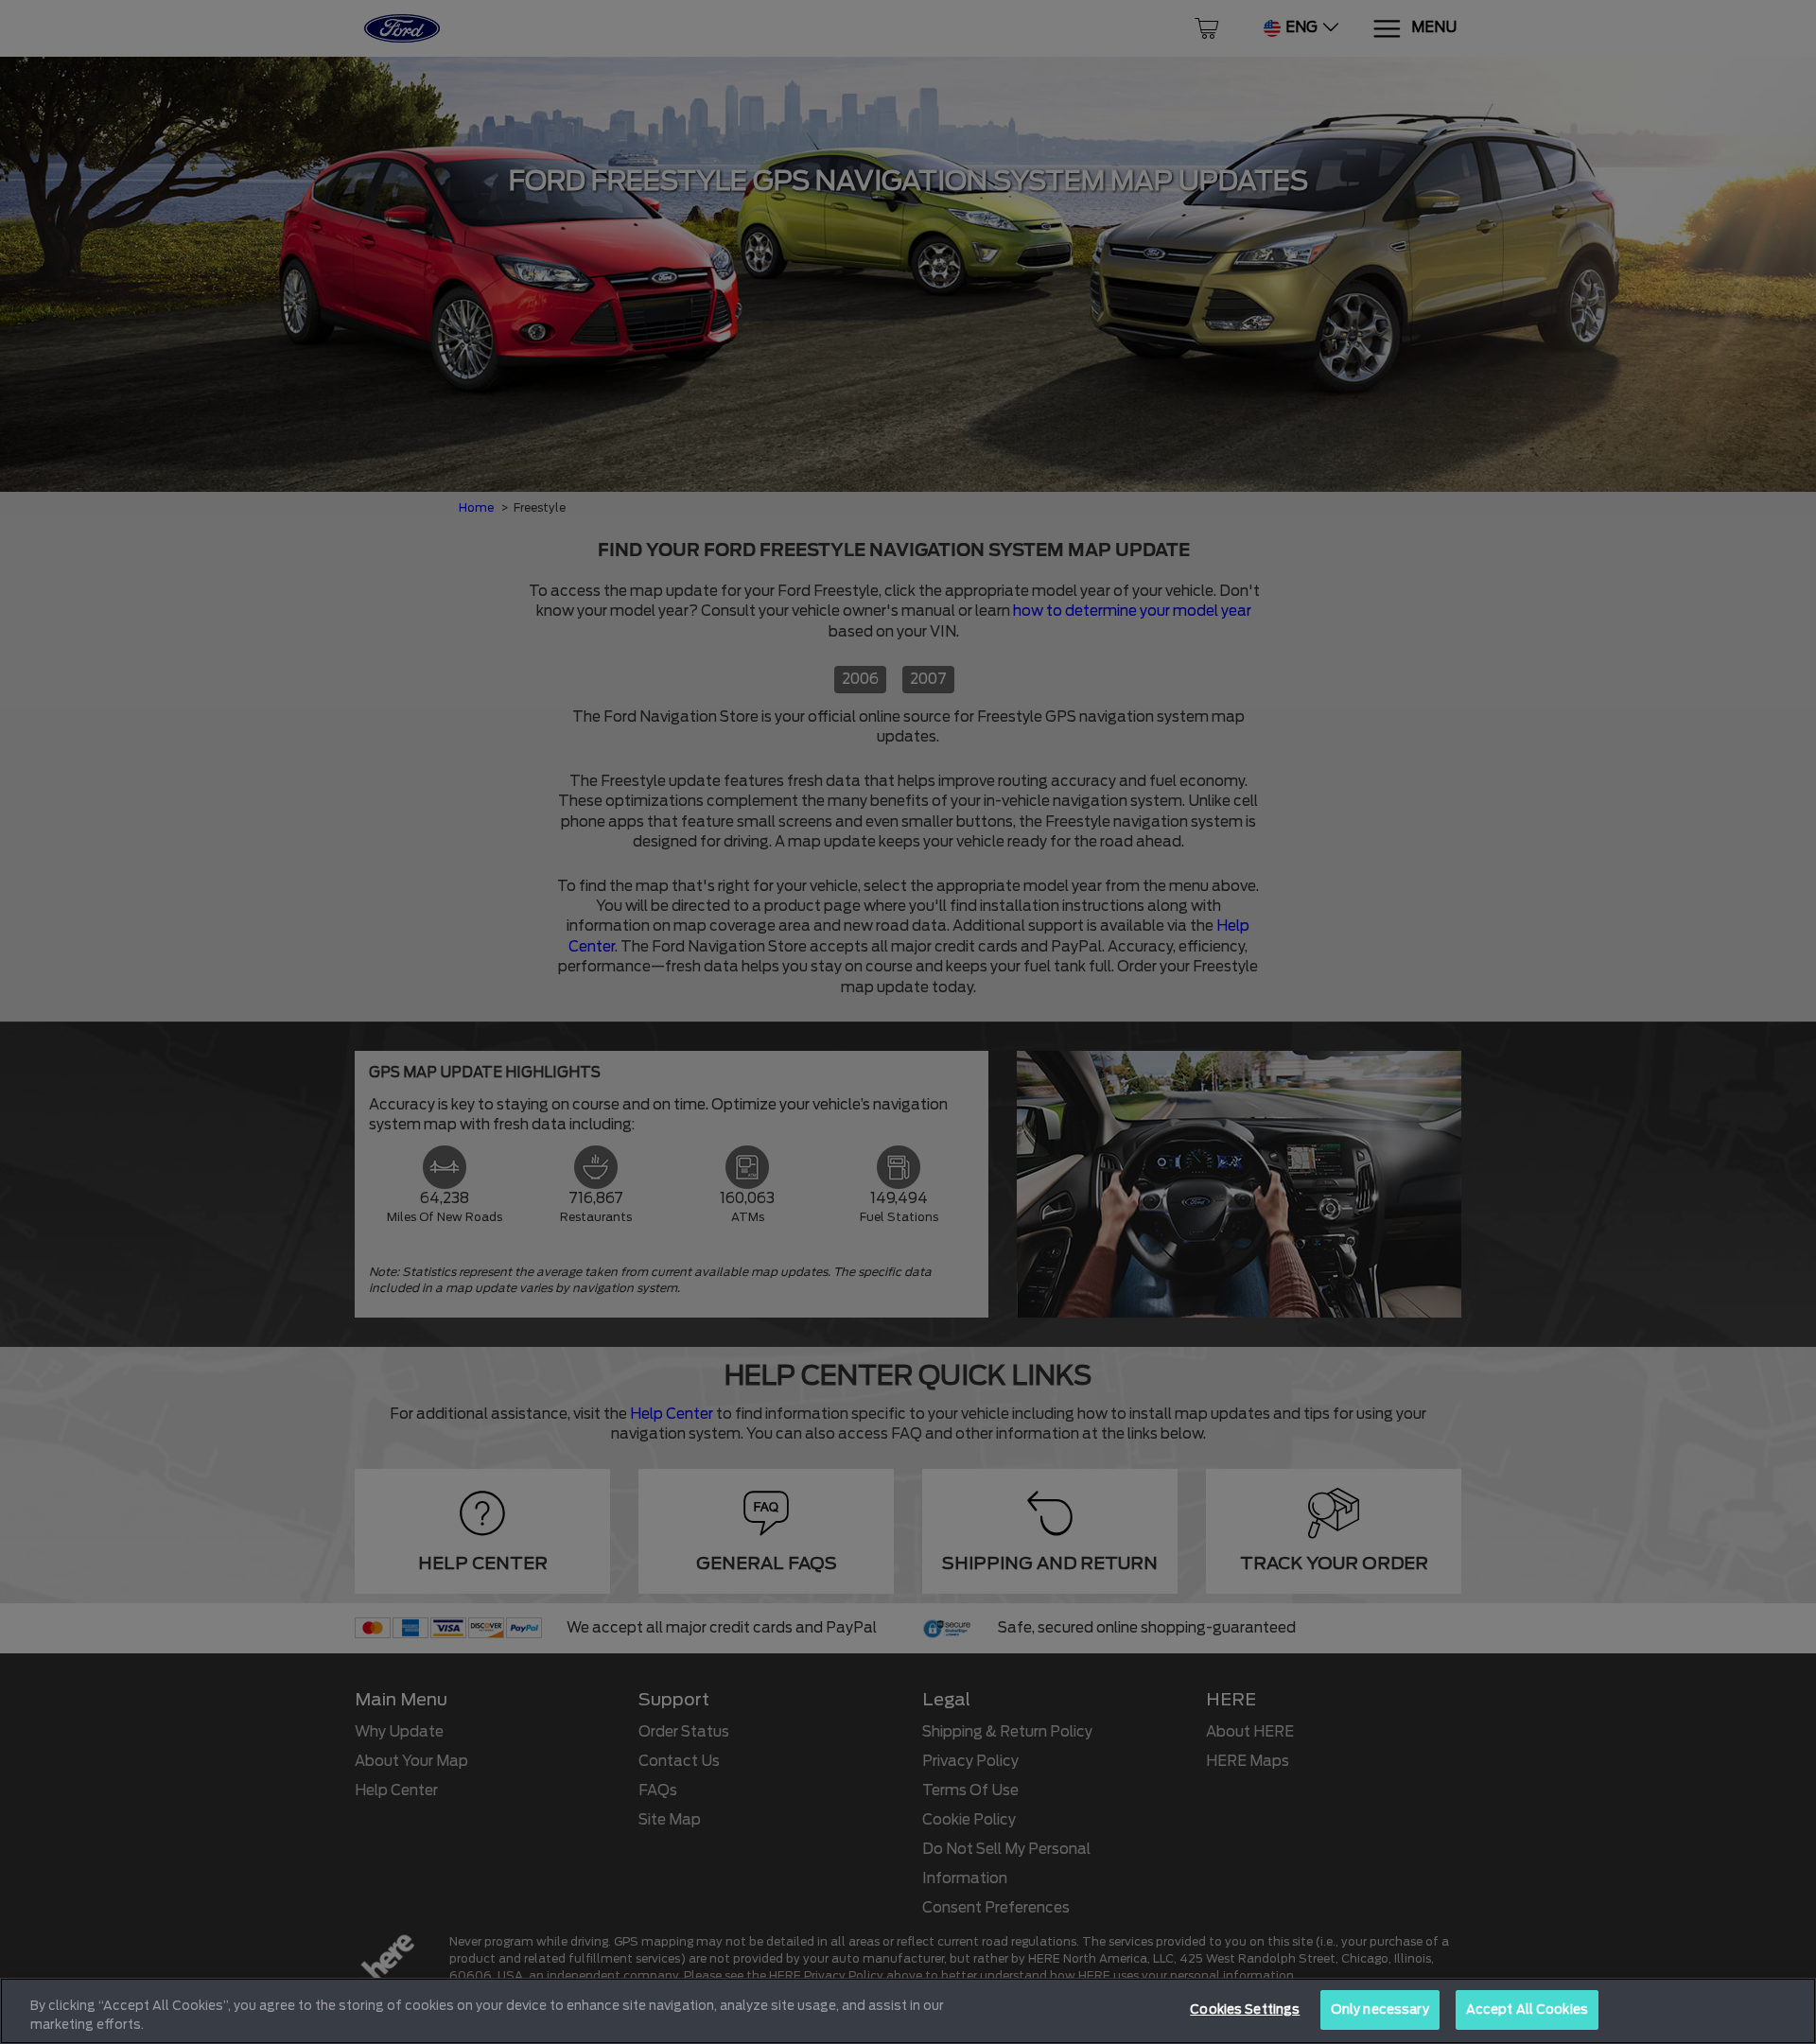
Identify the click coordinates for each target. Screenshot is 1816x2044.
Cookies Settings (1245, 2009)
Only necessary (1380, 2009)
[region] (908, 2011)
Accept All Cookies (1527, 2009)
